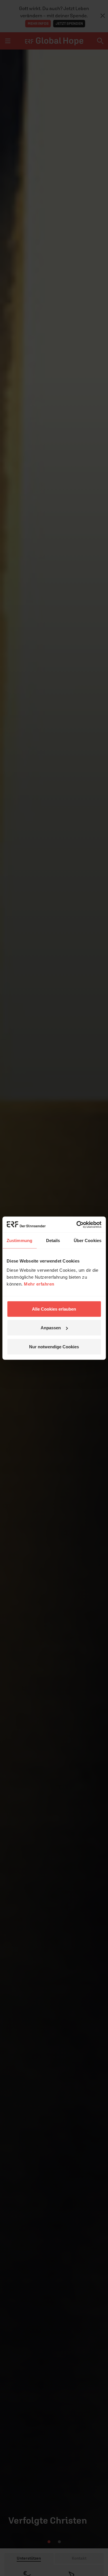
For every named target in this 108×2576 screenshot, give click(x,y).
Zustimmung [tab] (19, 1240)
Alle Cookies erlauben (54, 1309)
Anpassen (51, 1328)
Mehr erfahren (39, 1284)
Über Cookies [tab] (88, 1240)
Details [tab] (53, 1240)
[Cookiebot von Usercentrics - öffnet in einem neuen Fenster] (77, 1225)
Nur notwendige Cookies (54, 1346)
